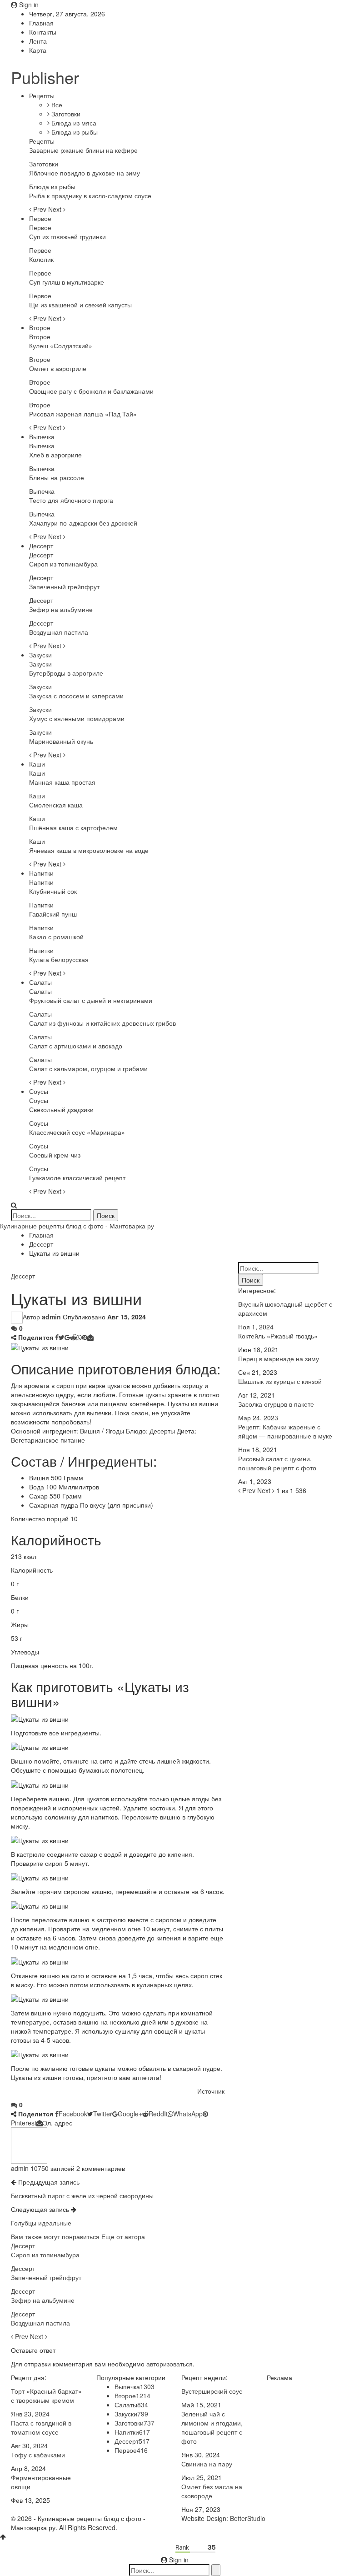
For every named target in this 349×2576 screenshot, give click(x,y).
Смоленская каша (56, 805)
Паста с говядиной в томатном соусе (41, 2427)
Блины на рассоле (57, 477)
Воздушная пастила (59, 632)
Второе (40, 327)
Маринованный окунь (61, 741)
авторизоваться (170, 2364)
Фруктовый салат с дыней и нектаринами (91, 1000)
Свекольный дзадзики (61, 1109)
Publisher (45, 77)
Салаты (40, 982)
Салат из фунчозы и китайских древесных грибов (102, 1023)
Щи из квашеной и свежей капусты (80, 305)
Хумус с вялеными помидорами (77, 718)
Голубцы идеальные (41, 2223)
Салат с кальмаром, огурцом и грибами (88, 1068)
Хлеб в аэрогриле (55, 455)
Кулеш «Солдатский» (61, 346)
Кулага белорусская (59, 959)
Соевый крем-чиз (55, 1155)
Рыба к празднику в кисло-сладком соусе (90, 195)
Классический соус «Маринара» (77, 1132)
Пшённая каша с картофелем (73, 827)
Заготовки (65, 114)
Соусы (39, 1091)
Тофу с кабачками (38, 2455)
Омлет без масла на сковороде (212, 2491)
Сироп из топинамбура (63, 564)
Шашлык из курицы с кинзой (280, 1381)
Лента (38, 41)
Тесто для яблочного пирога (71, 500)
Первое (40, 218)
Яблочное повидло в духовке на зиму (85, 173)
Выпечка (42, 436)
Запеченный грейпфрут (64, 586)
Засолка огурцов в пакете (276, 1404)
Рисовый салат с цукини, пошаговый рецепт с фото (277, 1463)
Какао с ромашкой (56, 937)
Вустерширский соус (212, 2391)
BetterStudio (248, 2518)
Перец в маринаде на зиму (279, 1358)
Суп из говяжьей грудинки (67, 236)
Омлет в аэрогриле (58, 368)
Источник (211, 2091)
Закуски (40, 655)
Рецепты (42, 95)
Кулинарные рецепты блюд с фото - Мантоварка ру (77, 1226)
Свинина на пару (207, 2464)
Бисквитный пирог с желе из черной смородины (82, 2195)
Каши (37, 764)
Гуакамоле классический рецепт (77, 1178)
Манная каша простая (62, 782)
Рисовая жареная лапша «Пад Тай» (83, 414)
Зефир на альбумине (61, 609)
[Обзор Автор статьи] (29, 2145)
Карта (38, 50)
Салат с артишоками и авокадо (76, 1046)
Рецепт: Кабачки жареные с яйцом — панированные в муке (285, 1431)
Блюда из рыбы (74, 132)
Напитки (41, 873)
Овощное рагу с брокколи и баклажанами (91, 391)
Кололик (41, 259)
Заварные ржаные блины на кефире (83, 150)
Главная (41, 23)
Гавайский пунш (53, 914)
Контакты (43, 32)
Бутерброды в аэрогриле (66, 673)
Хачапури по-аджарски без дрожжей (83, 523)
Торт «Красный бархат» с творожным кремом (46, 2396)
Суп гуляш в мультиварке (67, 282)
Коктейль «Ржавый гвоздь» (278, 1336)
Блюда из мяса (73, 123)
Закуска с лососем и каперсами (76, 696)
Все (56, 105)
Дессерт (41, 546)
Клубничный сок (53, 891)
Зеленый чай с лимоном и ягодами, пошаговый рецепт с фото (212, 2427)
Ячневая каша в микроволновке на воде (89, 850)
